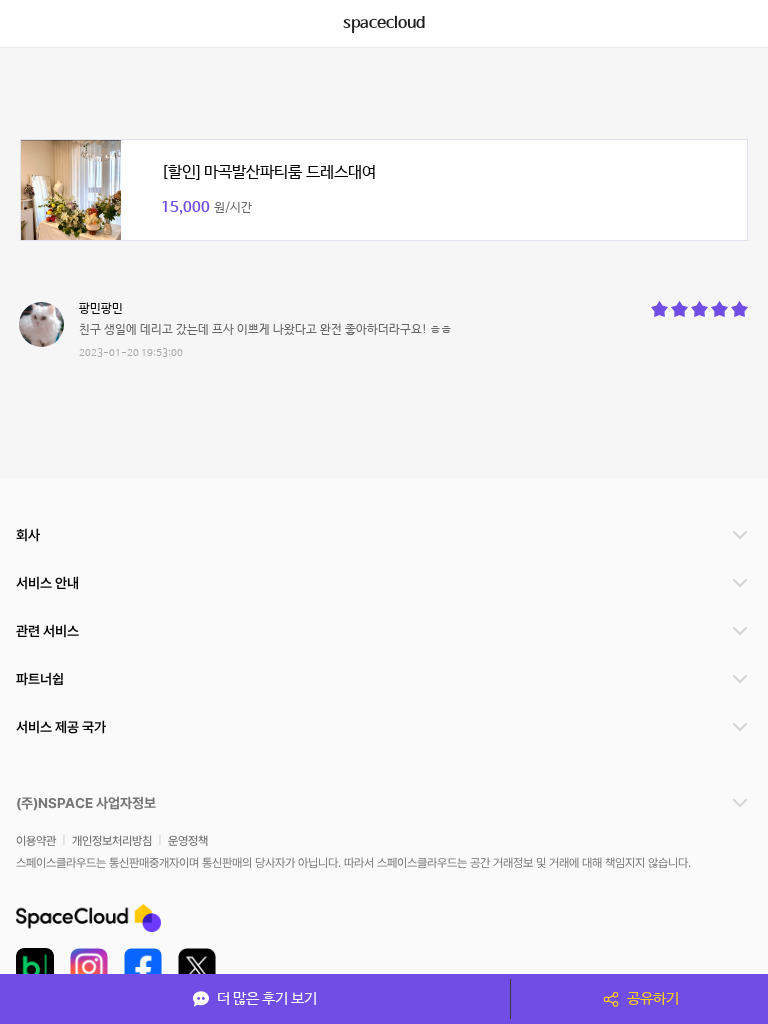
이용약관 (36, 841)
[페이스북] (143, 967)
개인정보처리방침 (112, 841)
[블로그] (35, 967)
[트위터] (197, 967)
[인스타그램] (89, 967)
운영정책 (188, 841)
